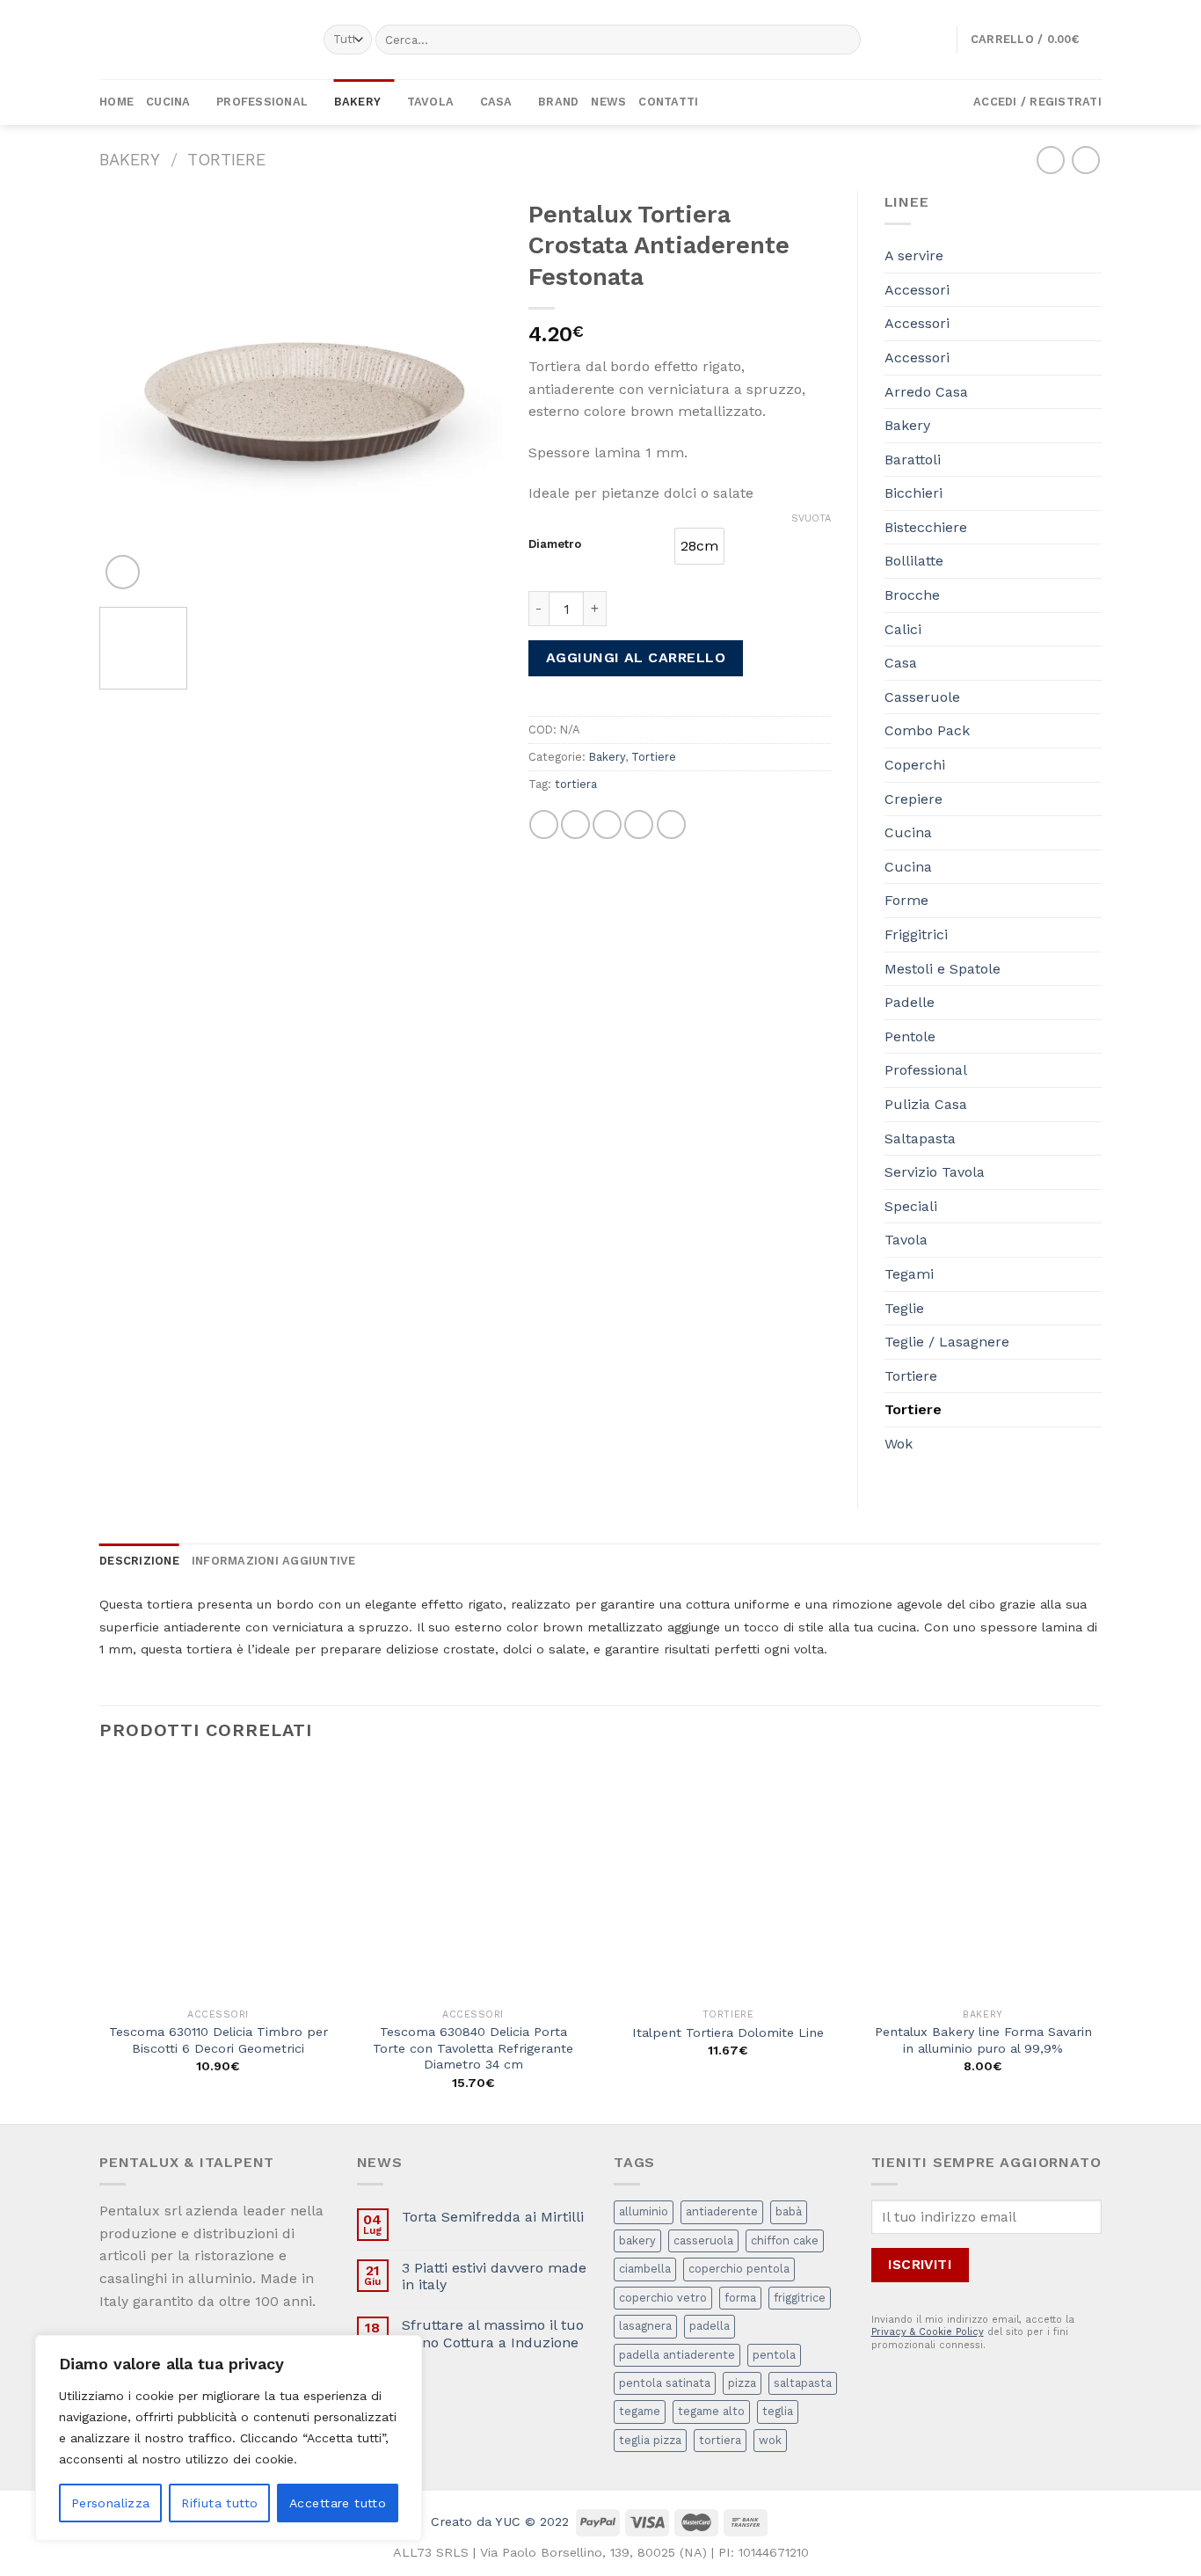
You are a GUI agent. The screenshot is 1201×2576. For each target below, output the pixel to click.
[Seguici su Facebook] (781, 102)
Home (116, 102)
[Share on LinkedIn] (671, 825)
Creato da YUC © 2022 (500, 2521)
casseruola (703, 2240)
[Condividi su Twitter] (575, 825)
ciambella (645, 2269)
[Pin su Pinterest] (639, 825)
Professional (262, 102)
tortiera (576, 784)
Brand (558, 102)
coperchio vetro (663, 2298)
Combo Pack (927, 730)
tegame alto (711, 2411)
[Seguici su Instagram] (804, 102)
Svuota (811, 518)
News (608, 102)
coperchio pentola (739, 2269)
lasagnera (645, 2326)
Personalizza (111, 2503)
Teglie (904, 1308)
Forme (906, 900)
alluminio (644, 2211)
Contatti (668, 102)
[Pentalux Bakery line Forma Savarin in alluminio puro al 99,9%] (983, 1881)
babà (789, 2211)
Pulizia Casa (926, 1104)
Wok (899, 1444)
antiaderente (722, 2211)
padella (710, 2326)
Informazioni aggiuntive (274, 1561)
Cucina (168, 102)
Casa (496, 102)
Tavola (431, 102)
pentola (774, 2355)
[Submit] (844, 40)
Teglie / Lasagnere (947, 1342)
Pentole (910, 1036)
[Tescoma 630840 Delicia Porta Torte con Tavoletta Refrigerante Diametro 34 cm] (473, 1881)
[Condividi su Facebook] (544, 825)
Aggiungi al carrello (636, 657)
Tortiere (226, 160)
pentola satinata (665, 2383)
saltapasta (803, 2383)
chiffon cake (785, 2240)
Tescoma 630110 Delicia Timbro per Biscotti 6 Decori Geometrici (218, 2040)
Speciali (911, 1206)
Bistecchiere (926, 527)
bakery (637, 2240)
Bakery (358, 102)
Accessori (917, 290)
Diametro (555, 544)
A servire (914, 255)
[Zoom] (123, 572)
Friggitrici (916, 934)
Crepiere (913, 799)
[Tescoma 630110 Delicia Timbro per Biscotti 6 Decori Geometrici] (218, 1881)
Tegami (909, 1274)
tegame (640, 2411)
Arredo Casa (926, 392)
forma (740, 2298)
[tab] (139, 1561)
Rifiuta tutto (219, 2503)
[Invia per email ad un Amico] (607, 825)
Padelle (910, 1002)
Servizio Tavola (935, 1172)
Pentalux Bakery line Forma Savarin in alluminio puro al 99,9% (983, 2040)
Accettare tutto (338, 2503)
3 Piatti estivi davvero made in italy (494, 2276)
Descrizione (139, 1561)
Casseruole (922, 697)
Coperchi (915, 765)
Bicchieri (913, 493)
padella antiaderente (677, 2355)
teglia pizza (650, 2440)
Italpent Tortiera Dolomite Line (728, 2032)
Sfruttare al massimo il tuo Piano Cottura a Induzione (493, 2333)
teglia (778, 2411)
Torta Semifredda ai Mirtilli (493, 2217)
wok (770, 2440)
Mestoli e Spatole (943, 969)
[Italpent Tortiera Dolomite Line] (728, 1881)
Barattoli (913, 460)
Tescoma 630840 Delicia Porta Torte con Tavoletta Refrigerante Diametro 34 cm (473, 2048)
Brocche (912, 595)
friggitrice (800, 2298)
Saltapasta (920, 1138)
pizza (742, 2383)
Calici (903, 629)
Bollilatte (914, 561)
